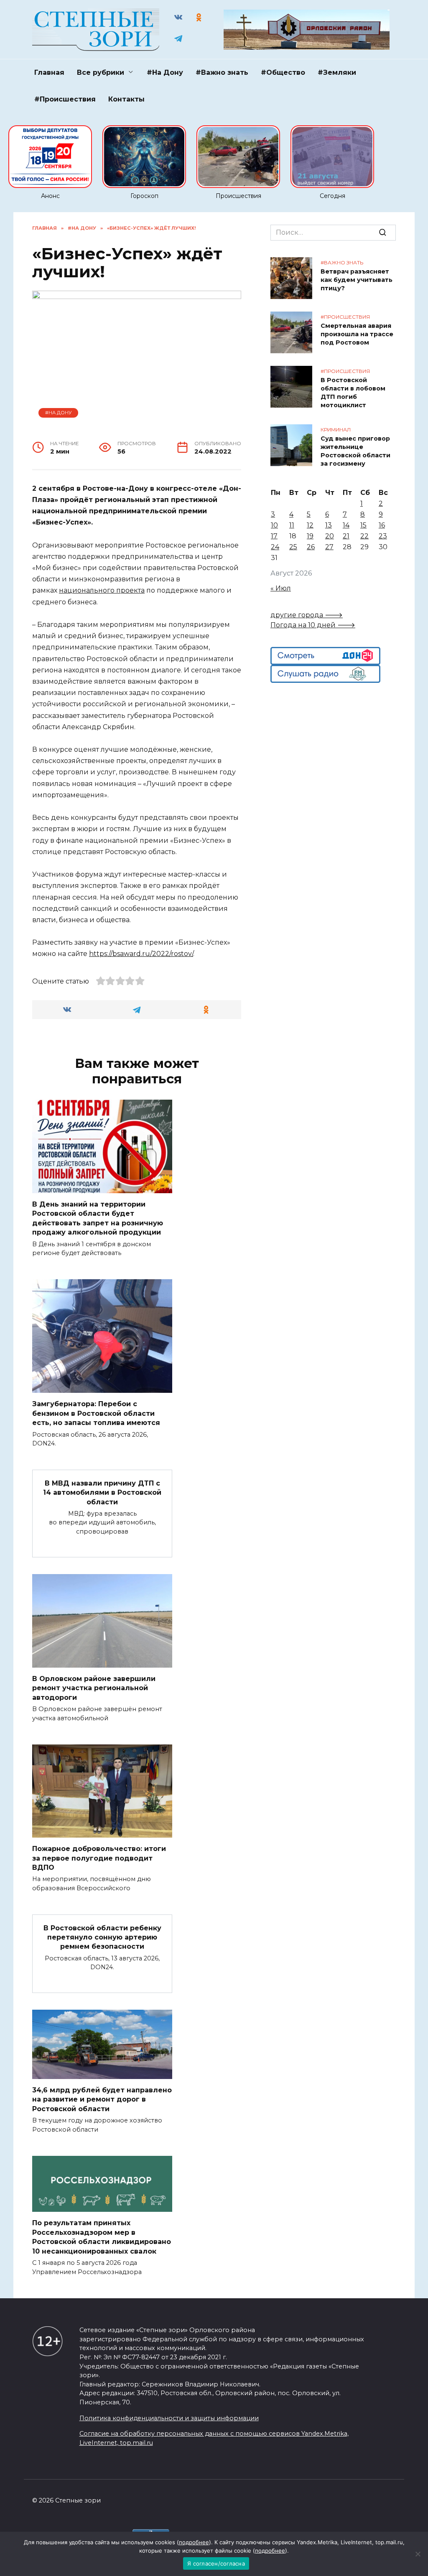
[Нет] (418, 2554)
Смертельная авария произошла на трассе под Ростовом (357, 334)
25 (293, 547)
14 (346, 525)
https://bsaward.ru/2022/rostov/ (141, 954)
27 (329, 547)
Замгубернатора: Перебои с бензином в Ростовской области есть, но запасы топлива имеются (96, 1413)
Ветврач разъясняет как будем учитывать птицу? (357, 280)
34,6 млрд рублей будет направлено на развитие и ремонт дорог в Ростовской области (102, 2099)
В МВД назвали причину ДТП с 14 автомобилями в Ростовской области (102, 1492)
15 (363, 525)
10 (274, 525)
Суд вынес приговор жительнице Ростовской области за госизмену (355, 451)
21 (346, 536)
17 (274, 536)
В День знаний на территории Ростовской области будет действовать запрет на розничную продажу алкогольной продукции (98, 1218)
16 (382, 525)
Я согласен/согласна (216, 2563)
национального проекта (102, 590)
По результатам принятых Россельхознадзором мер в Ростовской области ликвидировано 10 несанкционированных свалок (102, 2237)
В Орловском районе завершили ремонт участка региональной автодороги (94, 1688)
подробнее (194, 2542)
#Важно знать (222, 72)
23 (383, 536)
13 (329, 525)
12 (310, 525)
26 (311, 547)
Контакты (126, 99)
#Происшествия (65, 99)
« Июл (281, 588)
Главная (49, 72)
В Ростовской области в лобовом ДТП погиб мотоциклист (353, 393)
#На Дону (165, 72)
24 (275, 547)
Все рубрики (101, 72)
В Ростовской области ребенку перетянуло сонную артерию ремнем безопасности (102, 1937)
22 (364, 536)
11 (292, 525)
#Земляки (337, 72)
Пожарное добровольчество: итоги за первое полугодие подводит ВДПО (99, 1858)
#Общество (283, 72)
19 (310, 536)
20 (330, 536)
